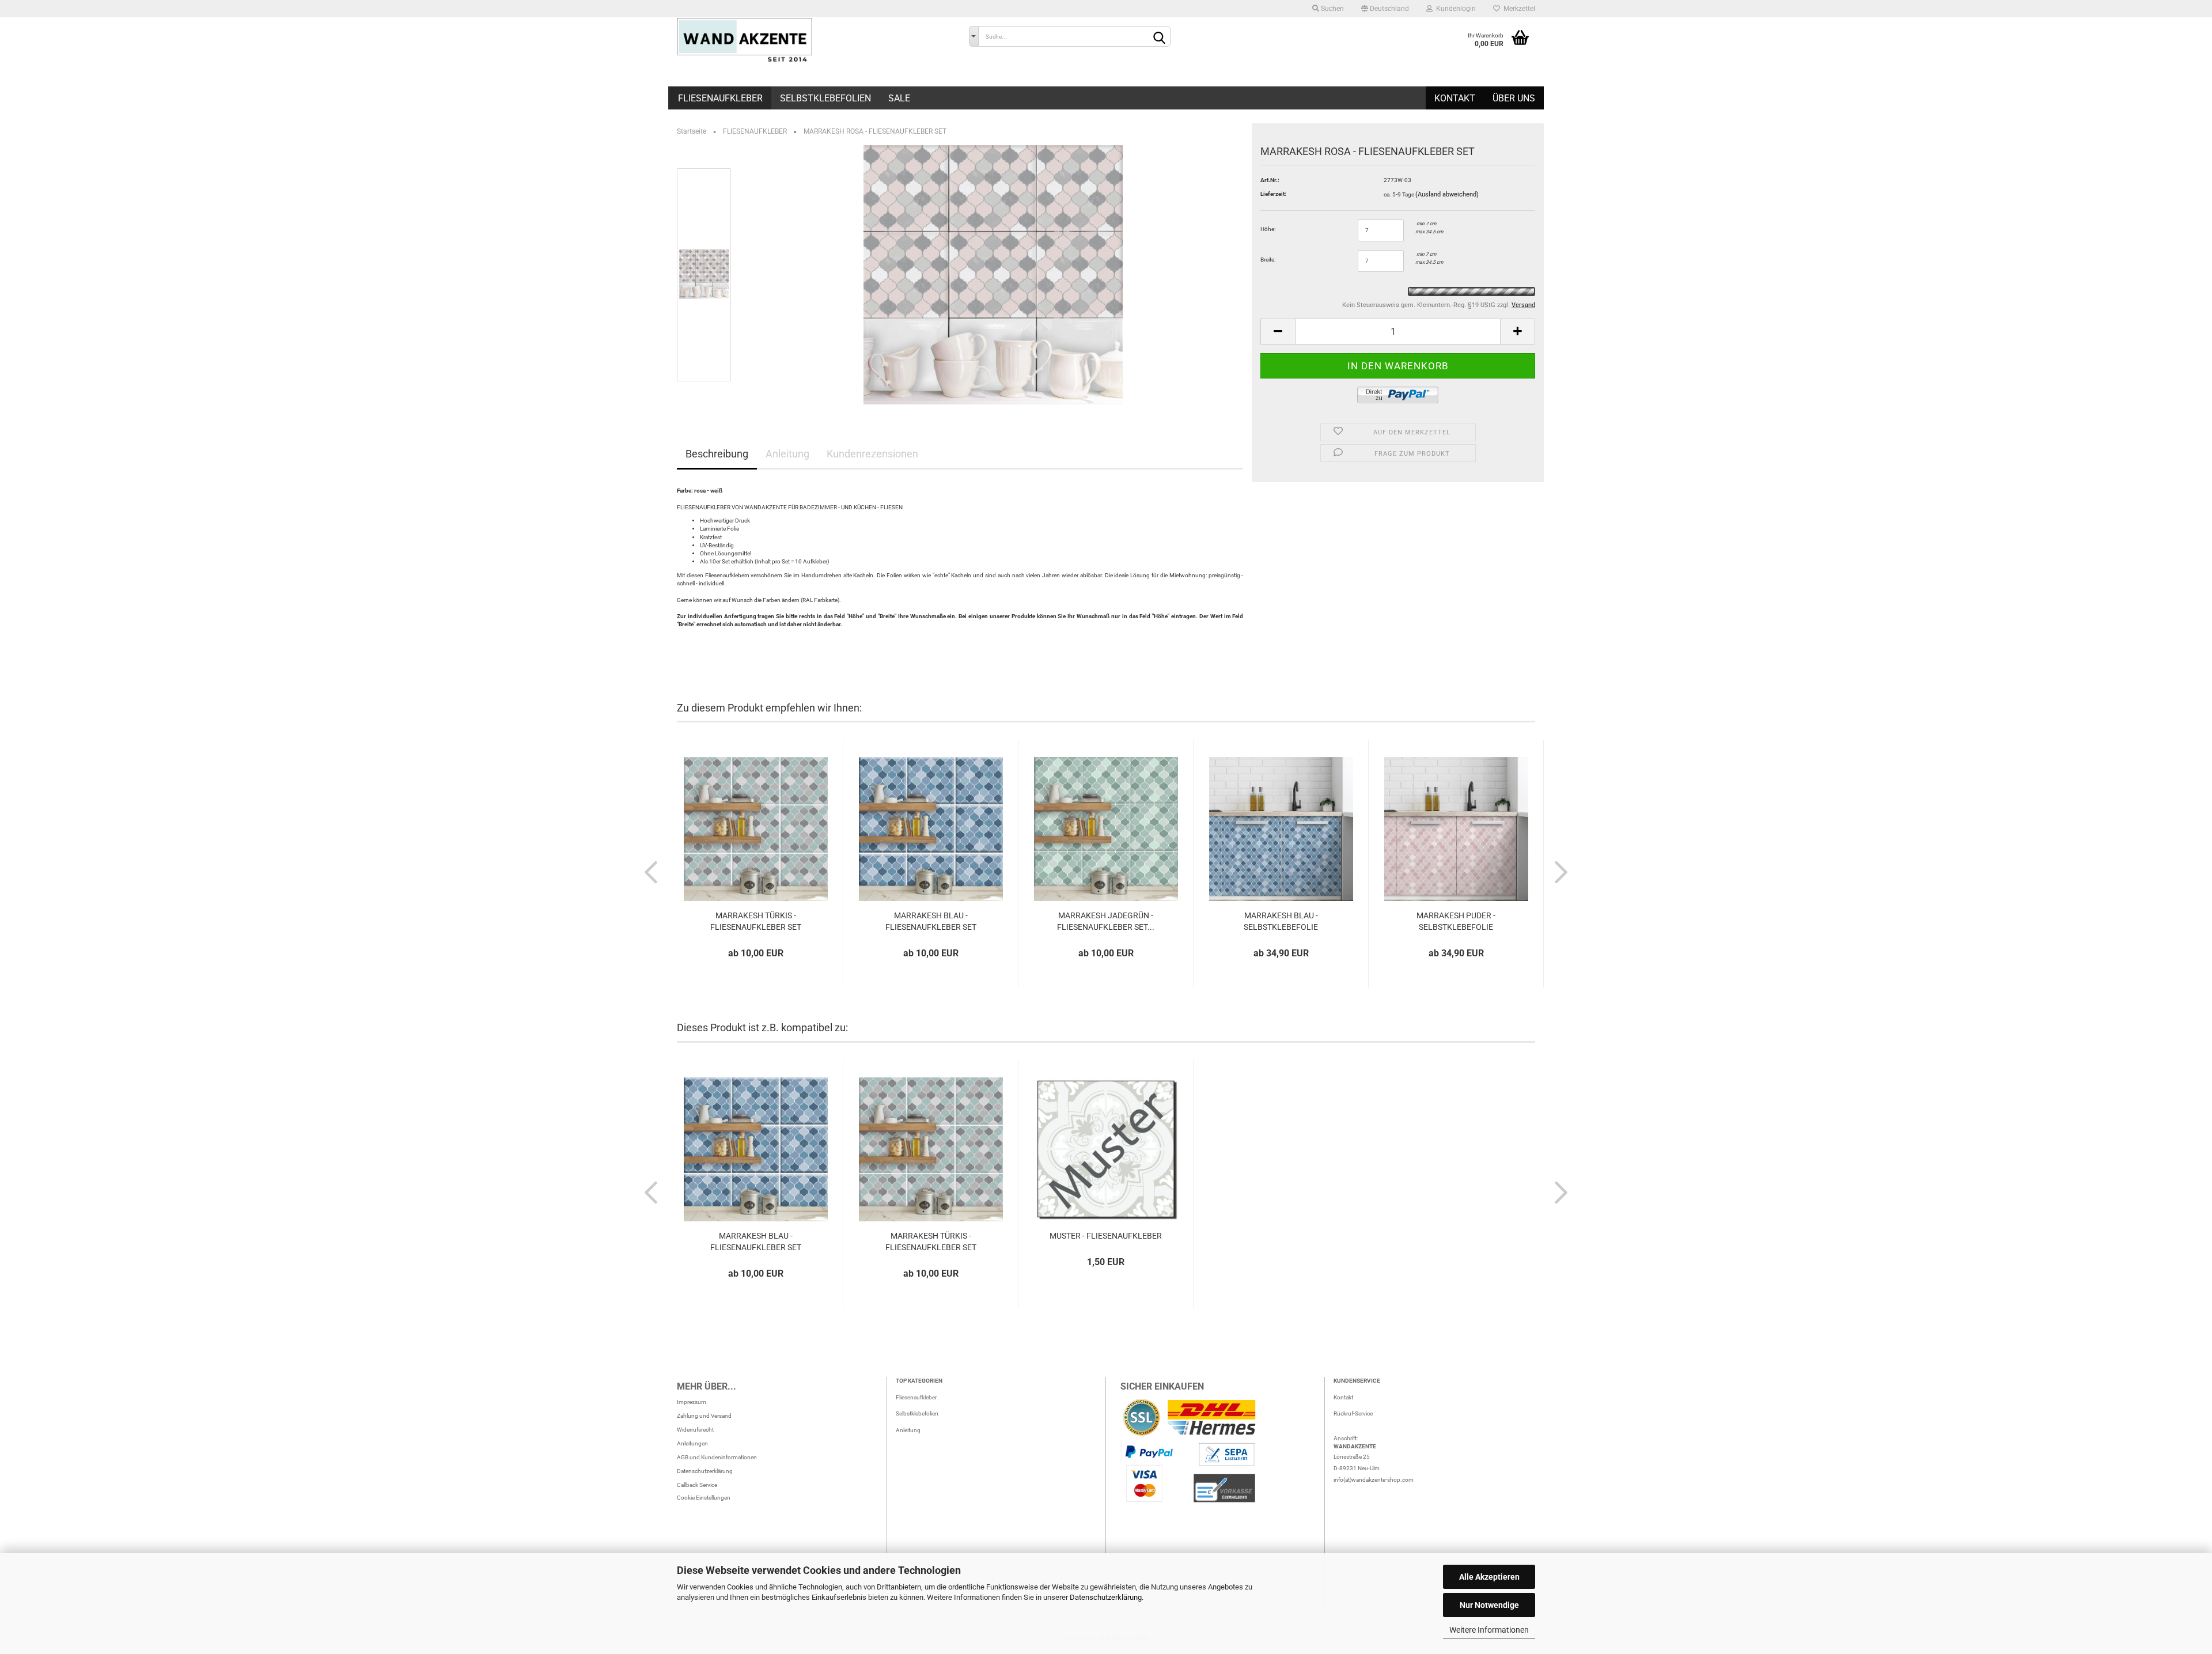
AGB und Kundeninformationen (717, 1457)
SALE (899, 98)
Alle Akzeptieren (1489, 1577)
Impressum (692, 1402)
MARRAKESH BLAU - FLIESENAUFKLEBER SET (931, 921)
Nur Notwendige (1489, 1605)
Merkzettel (1518, 9)
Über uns (1514, 98)
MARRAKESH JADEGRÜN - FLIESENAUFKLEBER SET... (1106, 921)
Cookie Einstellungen (704, 1498)
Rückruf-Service (1353, 1413)
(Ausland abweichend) (1447, 194)
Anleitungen (692, 1443)
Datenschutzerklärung (1106, 1597)
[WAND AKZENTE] (814, 40)
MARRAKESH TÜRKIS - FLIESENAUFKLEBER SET (756, 921)
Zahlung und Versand (704, 1416)
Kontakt (1455, 98)
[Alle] (974, 36)
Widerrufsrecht (695, 1430)
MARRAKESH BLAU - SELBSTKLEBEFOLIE (1281, 921)
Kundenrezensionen (872, 454)
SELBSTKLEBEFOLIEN (825, 98)
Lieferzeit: (1273, 194)
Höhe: (1268, 229)
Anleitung (787, 454)
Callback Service (697, 1485)
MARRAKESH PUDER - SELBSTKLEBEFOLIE (1456, 921)
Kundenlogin (1454, 9)
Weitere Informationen (1489, 1630)
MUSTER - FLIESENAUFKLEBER (1106, 1236)
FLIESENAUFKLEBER (720, 98)
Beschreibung (717, 454)
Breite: (1268, 260)
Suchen (1332, 9)
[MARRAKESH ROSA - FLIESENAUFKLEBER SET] (993, 275)
